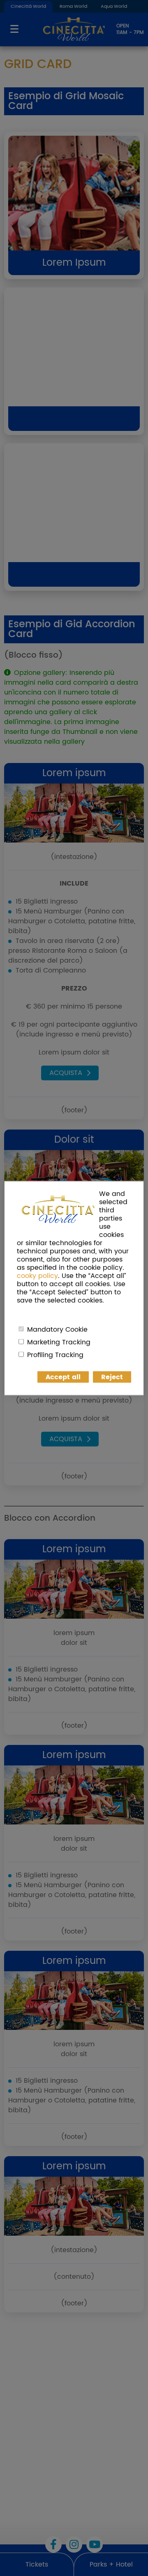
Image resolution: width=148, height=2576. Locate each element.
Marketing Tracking (59, 1342)
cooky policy (37, 1275)
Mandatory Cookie (57, 1329)
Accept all (63, 1377)
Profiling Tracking (55, 1355)
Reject (112, 1377)
